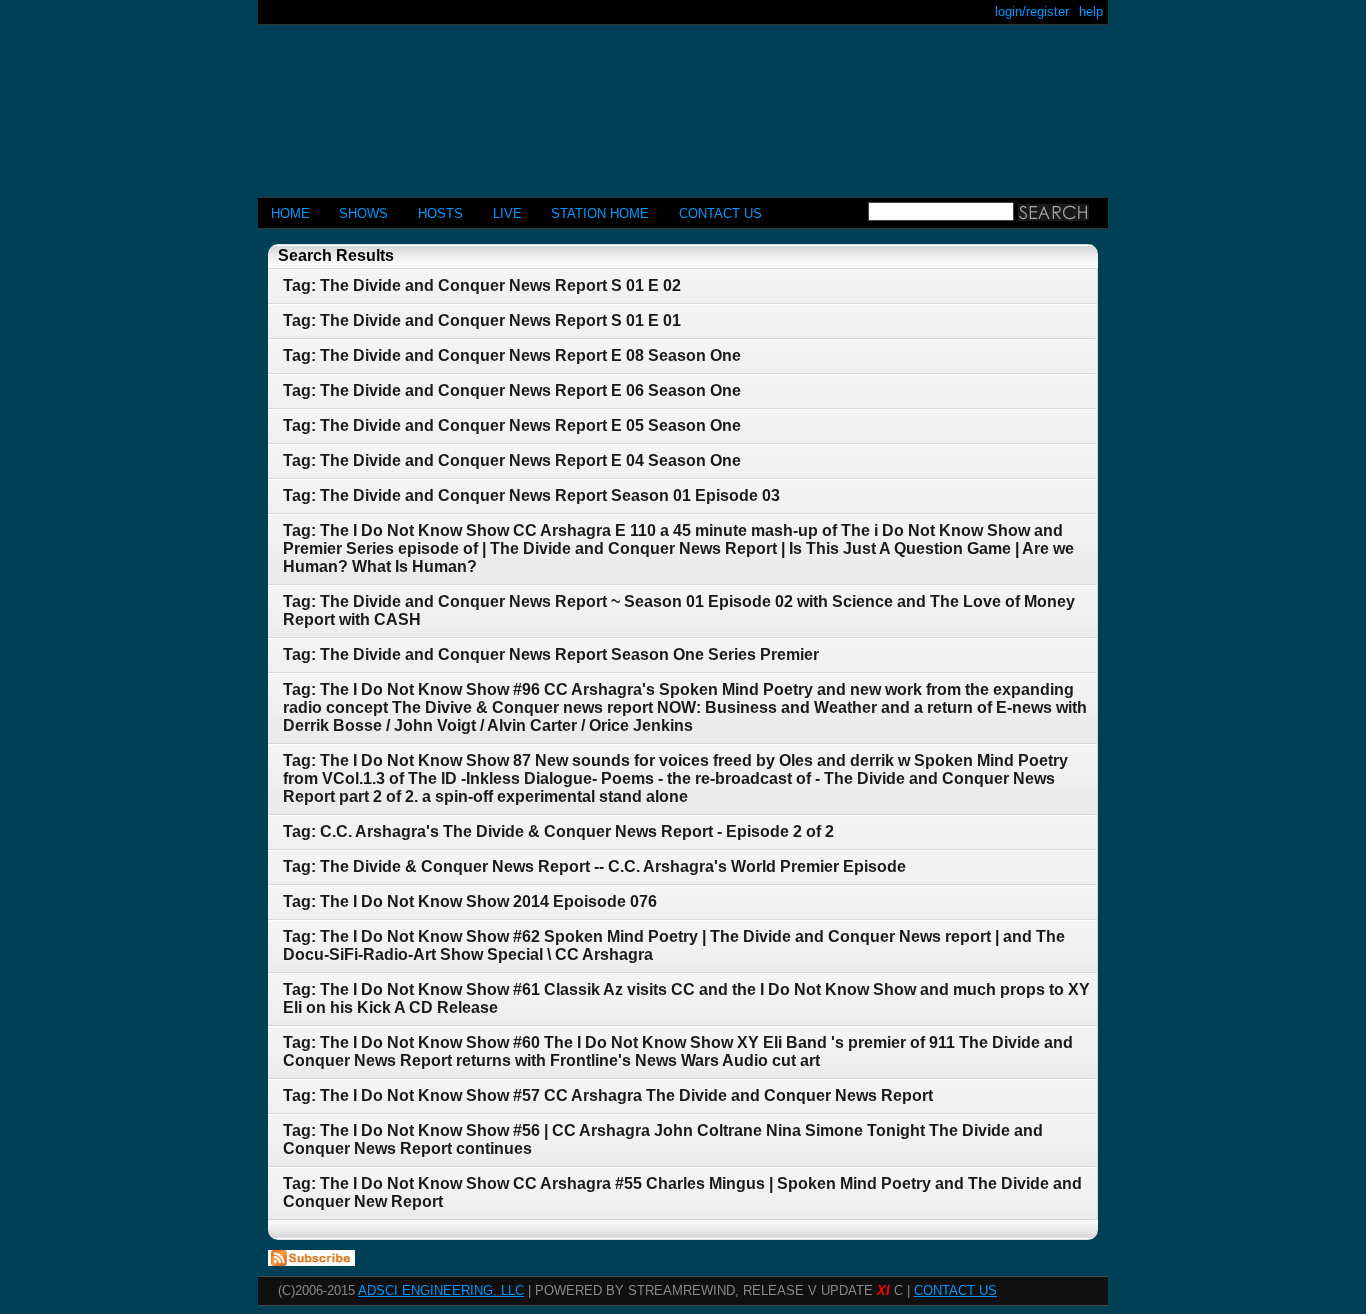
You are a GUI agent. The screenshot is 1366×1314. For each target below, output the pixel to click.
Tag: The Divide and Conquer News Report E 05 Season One (512, 425)
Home (290, 213)
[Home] (683, 102)
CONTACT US (720, 213)
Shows (363, 213)
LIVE (507, 213)
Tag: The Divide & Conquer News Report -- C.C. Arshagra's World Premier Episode (594, 866)
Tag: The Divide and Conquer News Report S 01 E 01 (482, 320)
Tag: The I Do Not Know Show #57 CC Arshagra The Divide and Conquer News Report (608, 1095)
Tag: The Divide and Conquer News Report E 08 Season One (512, 355)
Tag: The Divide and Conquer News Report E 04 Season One (512, 460)
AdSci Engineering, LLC (441, 1290)
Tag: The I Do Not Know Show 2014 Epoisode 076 (470, 901)
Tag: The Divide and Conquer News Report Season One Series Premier (551, 654)
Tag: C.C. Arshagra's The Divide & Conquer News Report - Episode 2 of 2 (558, 831)
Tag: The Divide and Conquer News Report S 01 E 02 (482, 285)
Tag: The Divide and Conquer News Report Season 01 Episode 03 (531, 495)
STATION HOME (600, 213)
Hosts (440, 213)
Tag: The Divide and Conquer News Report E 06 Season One (512, 390)
